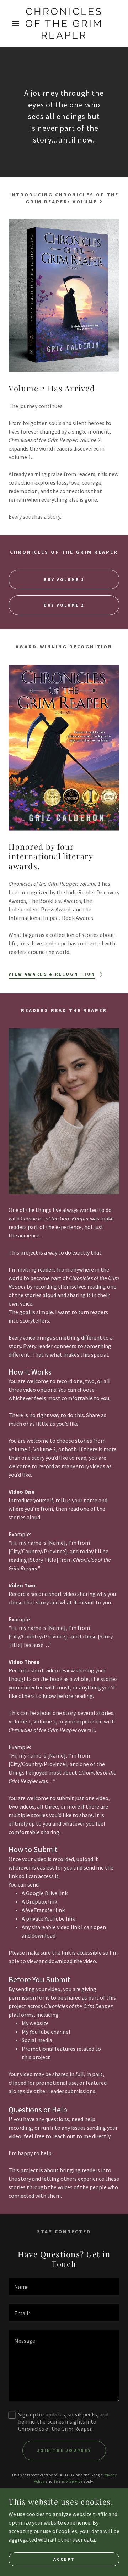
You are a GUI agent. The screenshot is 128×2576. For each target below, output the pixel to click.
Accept (64, 2559)
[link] (64, 24)
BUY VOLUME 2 (64, 605)
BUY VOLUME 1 (64, 579)
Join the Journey (64, 2450)
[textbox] (64, 2286)
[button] (10, 23)
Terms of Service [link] (68, 2481)
